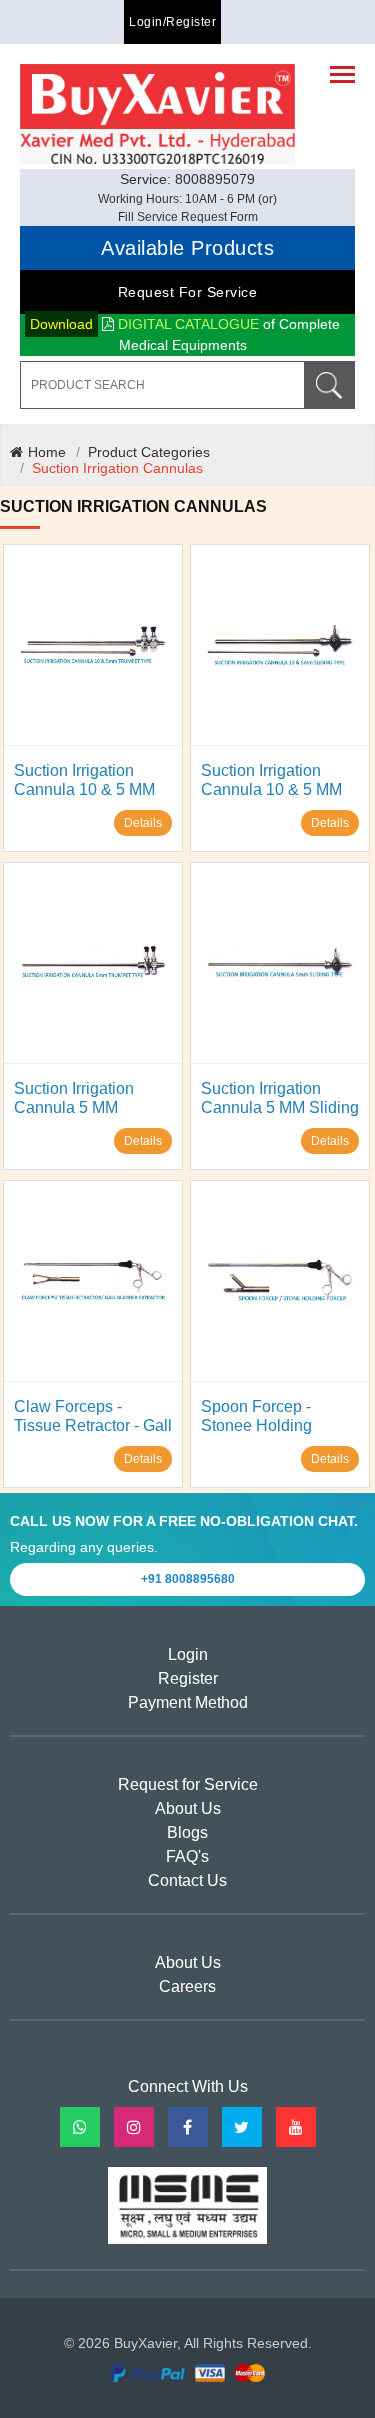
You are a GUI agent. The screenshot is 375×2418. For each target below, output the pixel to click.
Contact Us (187, 1880)
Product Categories (149, 452)
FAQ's (187, 1856)
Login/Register (172, 22)
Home (47, 452)
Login (188, 1654)
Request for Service (188, 292)
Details (143, 823)
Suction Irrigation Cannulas (117, 468)
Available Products (187, 248)
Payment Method (188, 1702)
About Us (188, 1808)
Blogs (187, 1832)
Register (188, 1678)
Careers (187, 1986)
